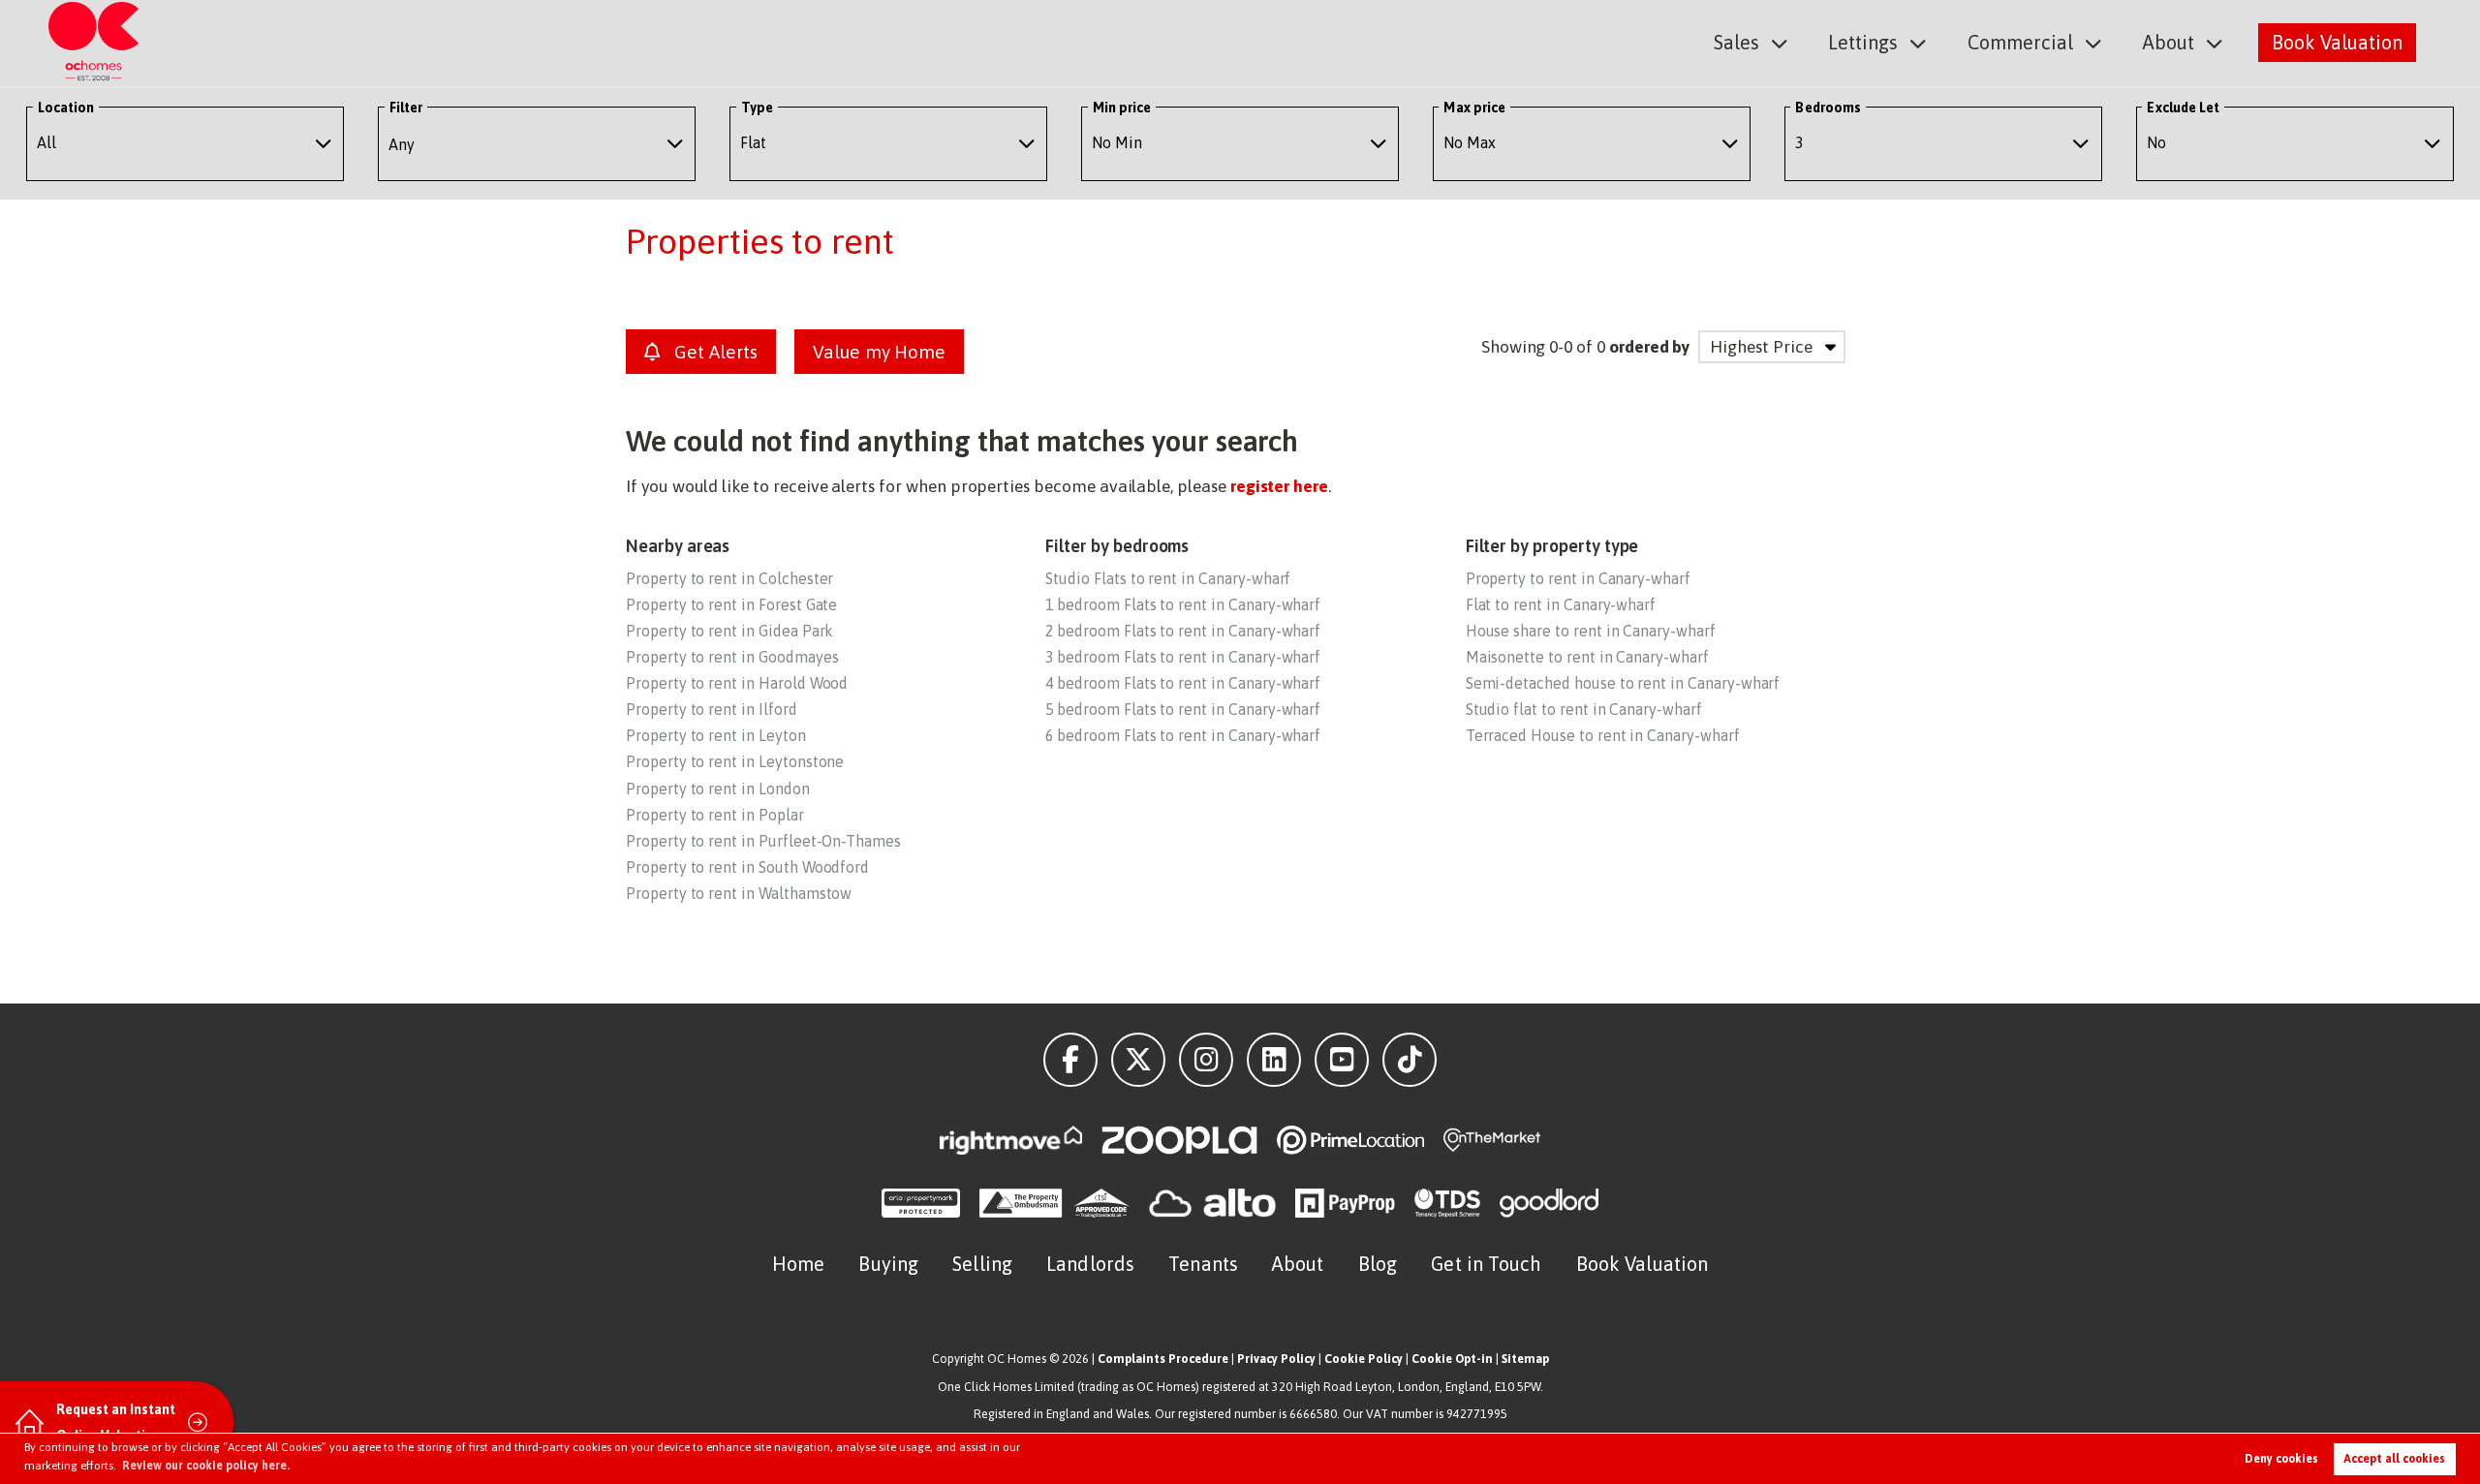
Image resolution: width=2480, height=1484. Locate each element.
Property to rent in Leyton (716, 735)
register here (1279, 486)
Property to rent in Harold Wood (737, 683)
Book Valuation (2337, 42)
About (2169, 42)
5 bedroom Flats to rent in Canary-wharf (1183, 709)
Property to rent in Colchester (729, 578)
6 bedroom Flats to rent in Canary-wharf (1183, 735)
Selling (982, 1264)
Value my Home (879, 352)
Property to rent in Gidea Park (729, 631)
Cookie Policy (1364, 1359)
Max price (1474, 108)
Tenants (1203, 1264)
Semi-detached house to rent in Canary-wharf (1623, 683)
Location (66, 108)
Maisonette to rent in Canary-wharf (1587, 657)
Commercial (2020, 42)
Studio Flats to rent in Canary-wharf (1168, 578)
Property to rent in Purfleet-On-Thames (763, 841)
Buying (888, 1264)
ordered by (1649, 347)
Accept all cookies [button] (2394, 1459)
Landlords (1090, 1264)
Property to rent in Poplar (715, 815)
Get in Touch (1486, 1264)
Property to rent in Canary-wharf (1578, 578)
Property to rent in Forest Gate (731, 604)
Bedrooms (1828, 108)
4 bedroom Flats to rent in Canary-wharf (1183, 683)
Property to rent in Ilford (712, 709)
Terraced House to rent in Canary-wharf (1603, 735)
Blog (1378, 1264)
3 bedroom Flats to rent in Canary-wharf (1183, 657)
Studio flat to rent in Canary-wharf (1584, 709)
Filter (406, 108)
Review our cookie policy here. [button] (206, 1466)
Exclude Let (2183, 108)
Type (757, 108)
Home (798, 1264)
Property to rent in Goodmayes (732, 657)
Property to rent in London (718, 788)
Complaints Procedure (1163, 1359)
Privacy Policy (1276, 1359)
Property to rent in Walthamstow (739, 893)
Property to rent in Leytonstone (735, 761)
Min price (1122, 108)
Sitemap (1525, 1359)
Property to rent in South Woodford (747, 867)
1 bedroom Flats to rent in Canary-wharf (1183, 604)
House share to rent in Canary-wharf (1591, 631)
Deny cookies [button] (2281, 1459)
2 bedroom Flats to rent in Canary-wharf (1183, 631)
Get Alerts (713, 352)
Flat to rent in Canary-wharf (1561, 604)
